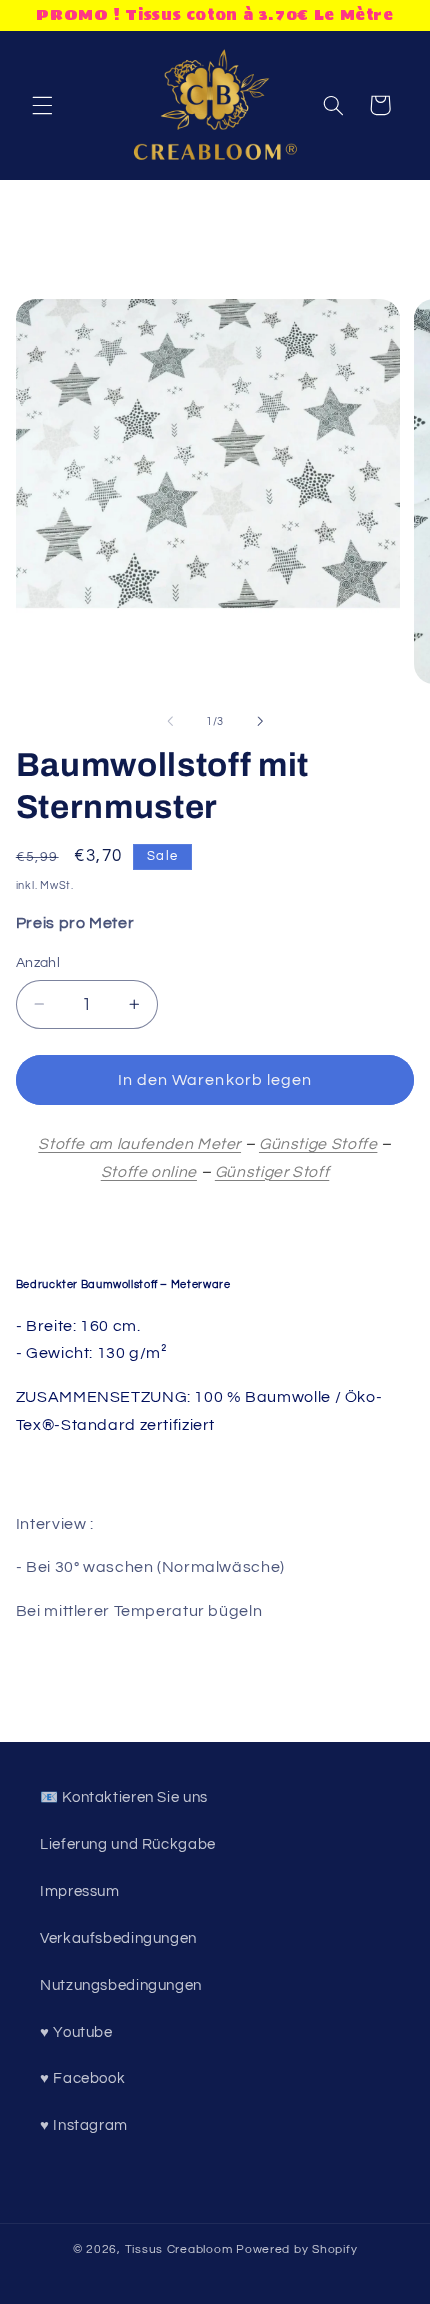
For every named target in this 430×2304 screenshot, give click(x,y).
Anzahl (38, 963)
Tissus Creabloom (181, 2249)
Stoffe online (149, 1172)
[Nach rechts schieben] (260, 722)
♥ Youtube (76, 2032)
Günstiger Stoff (272, 1172)
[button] (42, 105)
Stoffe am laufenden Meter (139, 1144)
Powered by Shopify (296, 2249)
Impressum (80, 1891)
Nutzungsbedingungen (121, 1985)
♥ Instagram (84, 2125)
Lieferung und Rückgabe (128, 1844)
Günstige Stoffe (318, 1144)
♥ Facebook (82, 2078)
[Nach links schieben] (170, 722)
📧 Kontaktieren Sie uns (124, 1797)
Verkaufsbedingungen (118, 1938)
